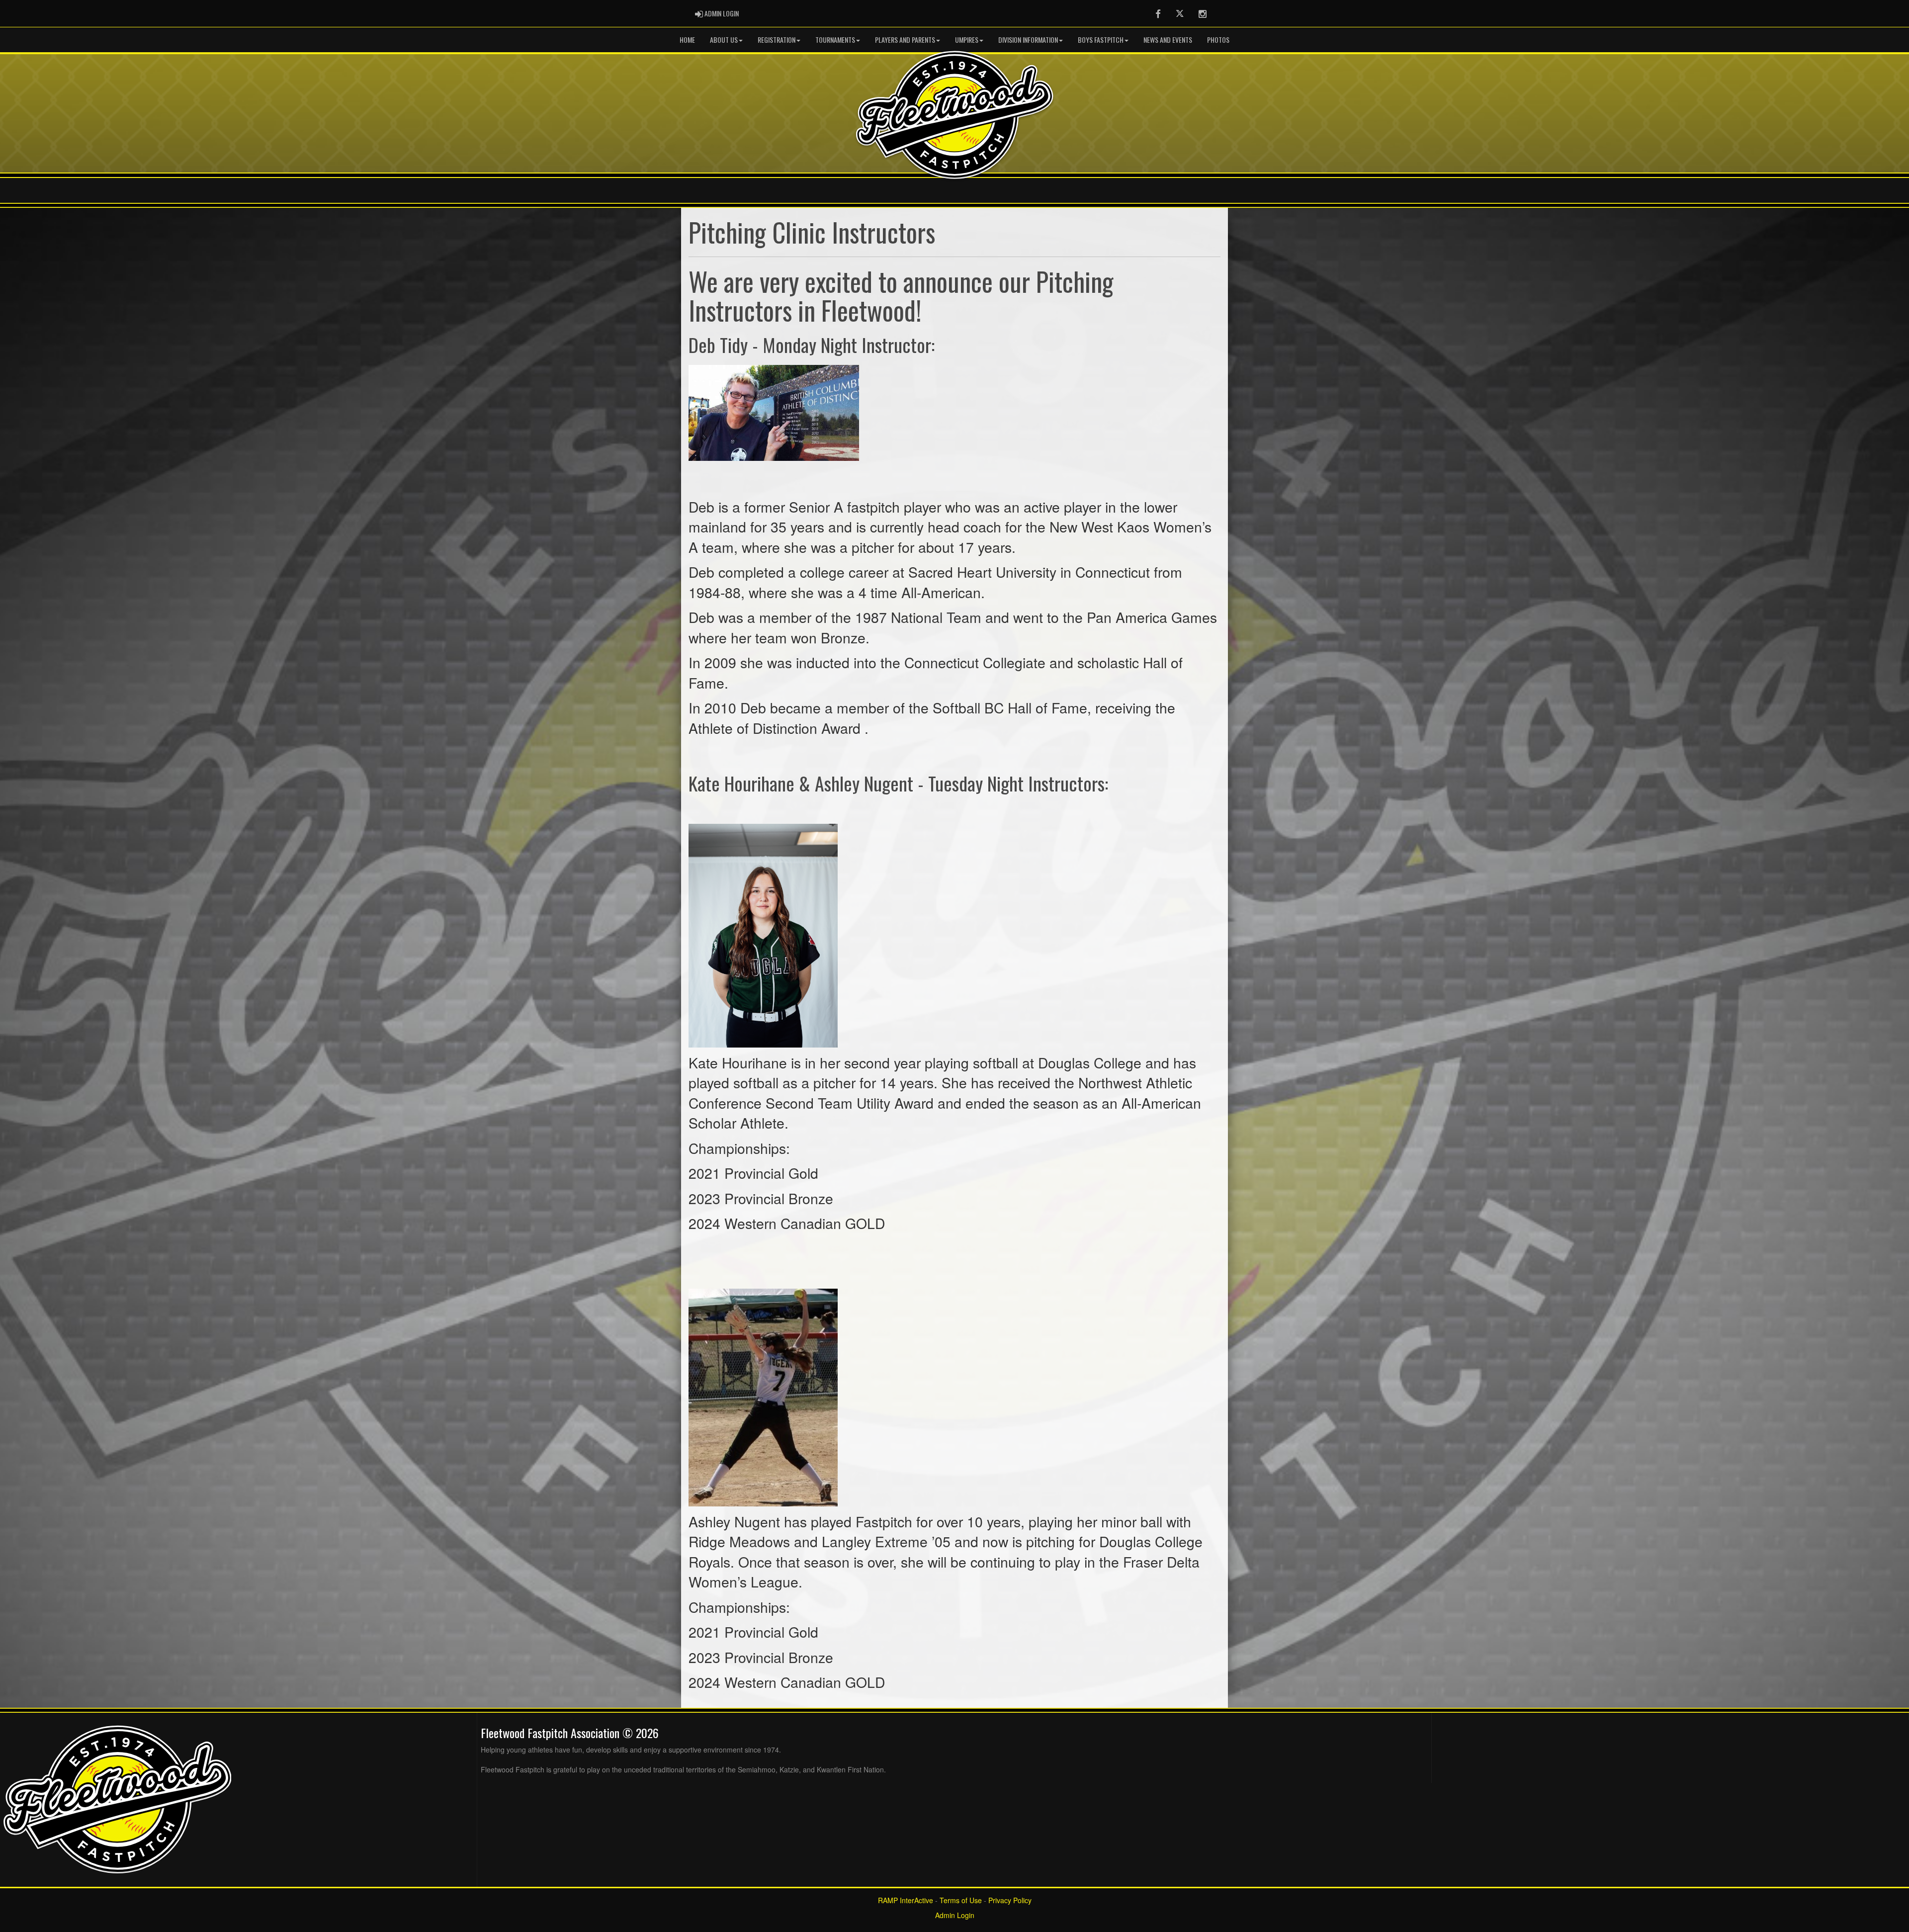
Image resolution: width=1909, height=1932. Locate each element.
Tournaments (835, 40)
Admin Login (955, 1915)
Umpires (967, 40)
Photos (1218, 40)
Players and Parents (905, 40)
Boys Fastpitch (1101, 40)
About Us (724, 40)
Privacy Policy (1010, 1900)
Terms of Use (961, 1900)
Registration (777, 40)
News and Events (1168, 40)
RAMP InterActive (906, 1900)
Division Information (1028, 40)
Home (687, 40)
